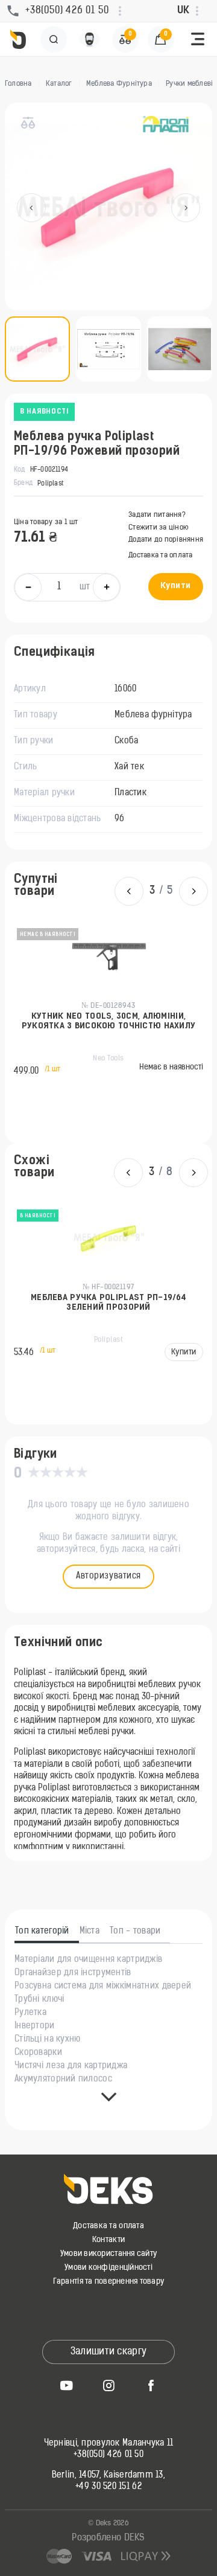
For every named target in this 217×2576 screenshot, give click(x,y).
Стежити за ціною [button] (159, 528)
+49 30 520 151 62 (108, 2487)
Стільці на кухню (47, 2040)
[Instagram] (108, 2385)
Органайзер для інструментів (73, 1973)
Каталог (59, 84)
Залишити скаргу (109, 2352)
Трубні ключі (39, 2000)
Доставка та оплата (160, 556)
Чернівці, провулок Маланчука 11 (109, 2444)
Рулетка (30, 2013)
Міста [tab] (90, 1932)
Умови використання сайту (108, 2254)
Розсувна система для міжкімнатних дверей (103, 1987)
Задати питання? (157, 515)
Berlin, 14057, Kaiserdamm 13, (108, 2476)
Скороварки (38, 2053)
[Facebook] (151, 2385)
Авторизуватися (108, 1576)
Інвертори (35, 2027)
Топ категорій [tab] (42, 1932)
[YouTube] (66, 2385)
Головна (18, 84)
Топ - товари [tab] (135, 1932)
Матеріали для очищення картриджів (88, 1960)
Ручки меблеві (189, 84)
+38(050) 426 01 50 (108, 2455)
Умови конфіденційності (108, 2268)
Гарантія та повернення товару (109, 2282)
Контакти (108, 2240)
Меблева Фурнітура (119, 84)
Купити (176, 586)
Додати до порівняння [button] (166, 540)
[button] (198, 39)
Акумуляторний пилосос (63, 2080)
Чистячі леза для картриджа (71, 2066)
